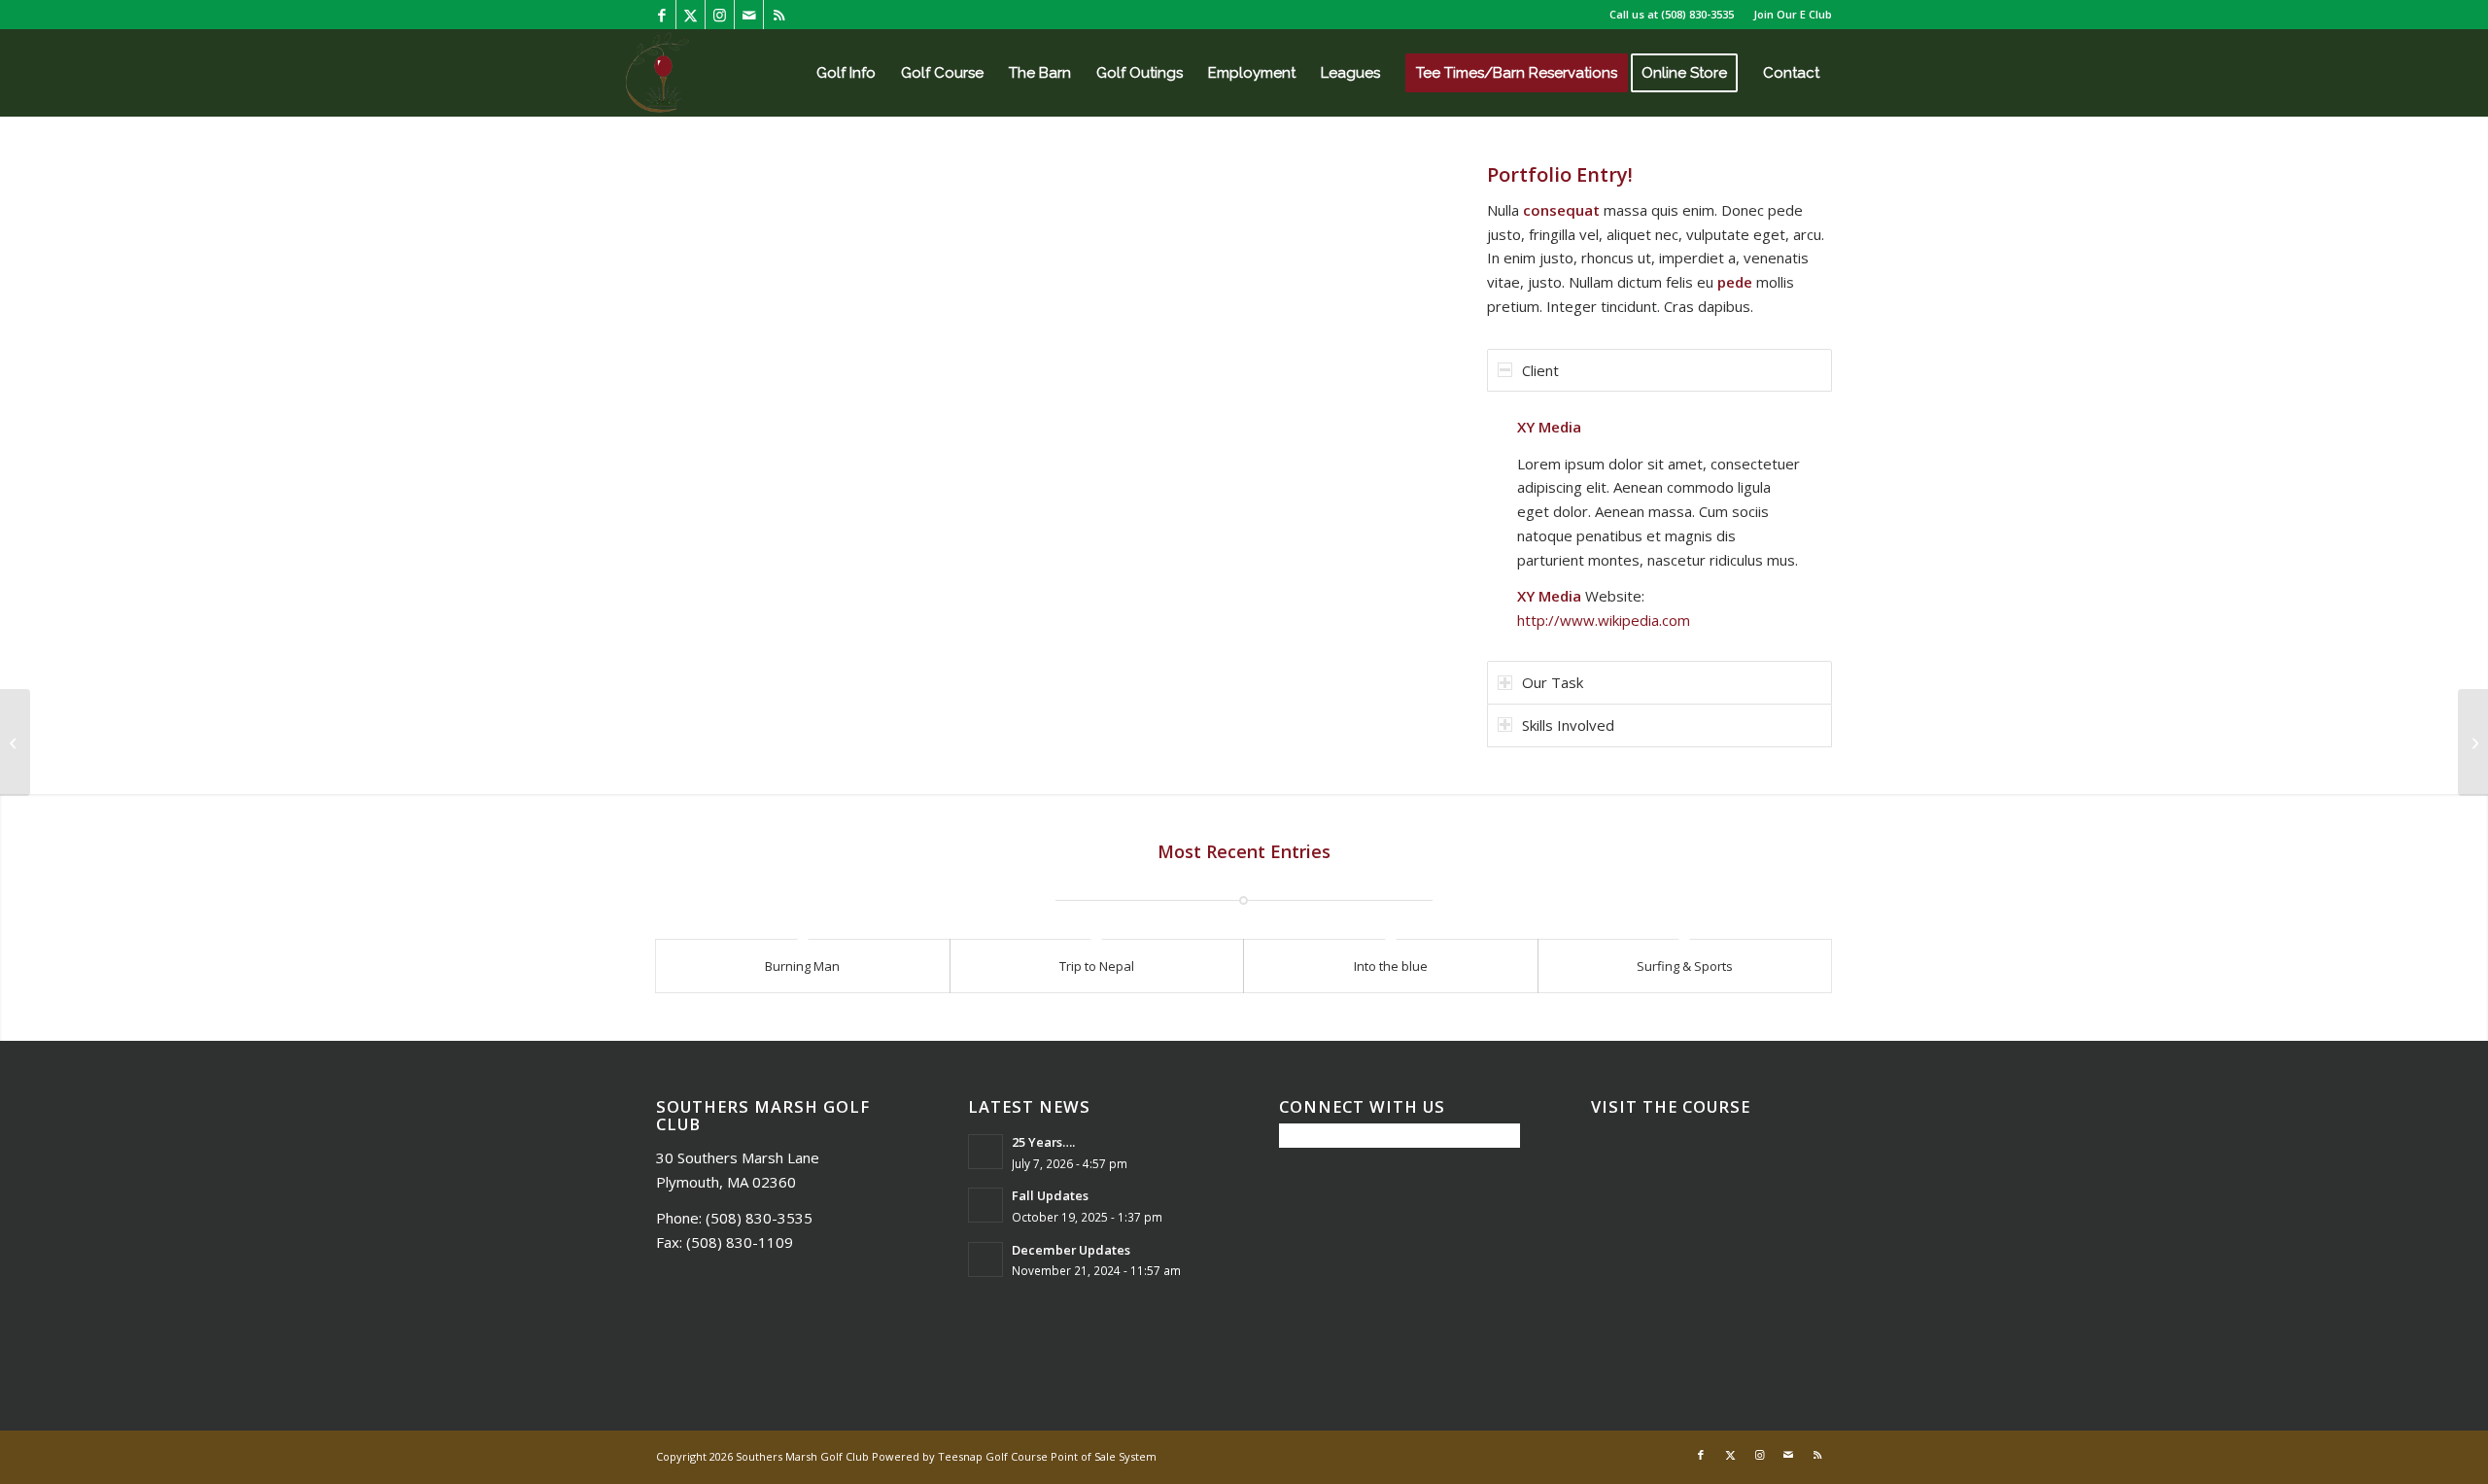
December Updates (1071, 1250)
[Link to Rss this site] (778, 15)
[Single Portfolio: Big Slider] (15, 742)
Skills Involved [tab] (1568, 725)
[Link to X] (691, 15)
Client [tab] (1540, 370)
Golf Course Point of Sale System (1071, 1456)
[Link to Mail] (749, 15)
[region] (1659, 523)
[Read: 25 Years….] (985, 1152)
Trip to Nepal (1097, 966)
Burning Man (802, 966)
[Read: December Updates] (985, 1260)
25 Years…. (1043, 1142)
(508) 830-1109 (740, 1242)
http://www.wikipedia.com (1604, 620)
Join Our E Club (1793, 14)
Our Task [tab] (1553, 682)
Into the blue (1391, 966)
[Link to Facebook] (661, 15)
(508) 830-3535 (1697, 14)
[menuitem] (1788, 15)
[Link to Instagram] (720, 15)
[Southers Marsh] (657, 73)
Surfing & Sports (1685, 966)
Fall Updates (1050, 1195)
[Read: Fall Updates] (985, 1205)
